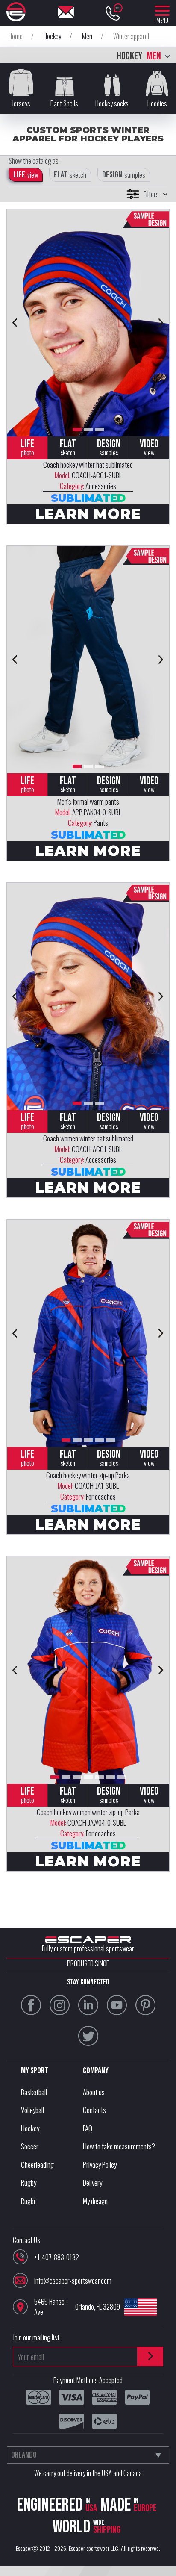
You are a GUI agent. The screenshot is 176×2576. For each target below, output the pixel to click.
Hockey (30, 2128)
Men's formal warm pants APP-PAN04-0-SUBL (88, 812)
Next (161, 323)
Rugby (29, 2183)
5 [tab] (110, 1440)
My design (95, 2201)
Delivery (92, 2183)
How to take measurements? (119, 2146)
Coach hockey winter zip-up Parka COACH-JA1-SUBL (88, 1486)
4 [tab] (99, 1440)
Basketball (34, 2092)
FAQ (88, 2128)
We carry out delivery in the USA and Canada (88, 2473)
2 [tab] (88, 430)
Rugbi (28, 2201)
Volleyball (32, 2110)
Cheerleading (37, 2165)
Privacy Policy (100, 2165)
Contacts (94, 2110)
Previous (15, 323)
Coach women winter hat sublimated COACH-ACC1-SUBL (88, 1149)
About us (94, 2092)
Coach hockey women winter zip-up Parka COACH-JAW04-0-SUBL (88, 1823)
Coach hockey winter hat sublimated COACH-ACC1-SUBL (88, 475)
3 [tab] (99, 430)
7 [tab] (122, 1777)
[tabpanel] (88, 323)
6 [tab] (110, 1777)
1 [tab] (77, 430)
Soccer (30, 2146)
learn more (88, 514)
